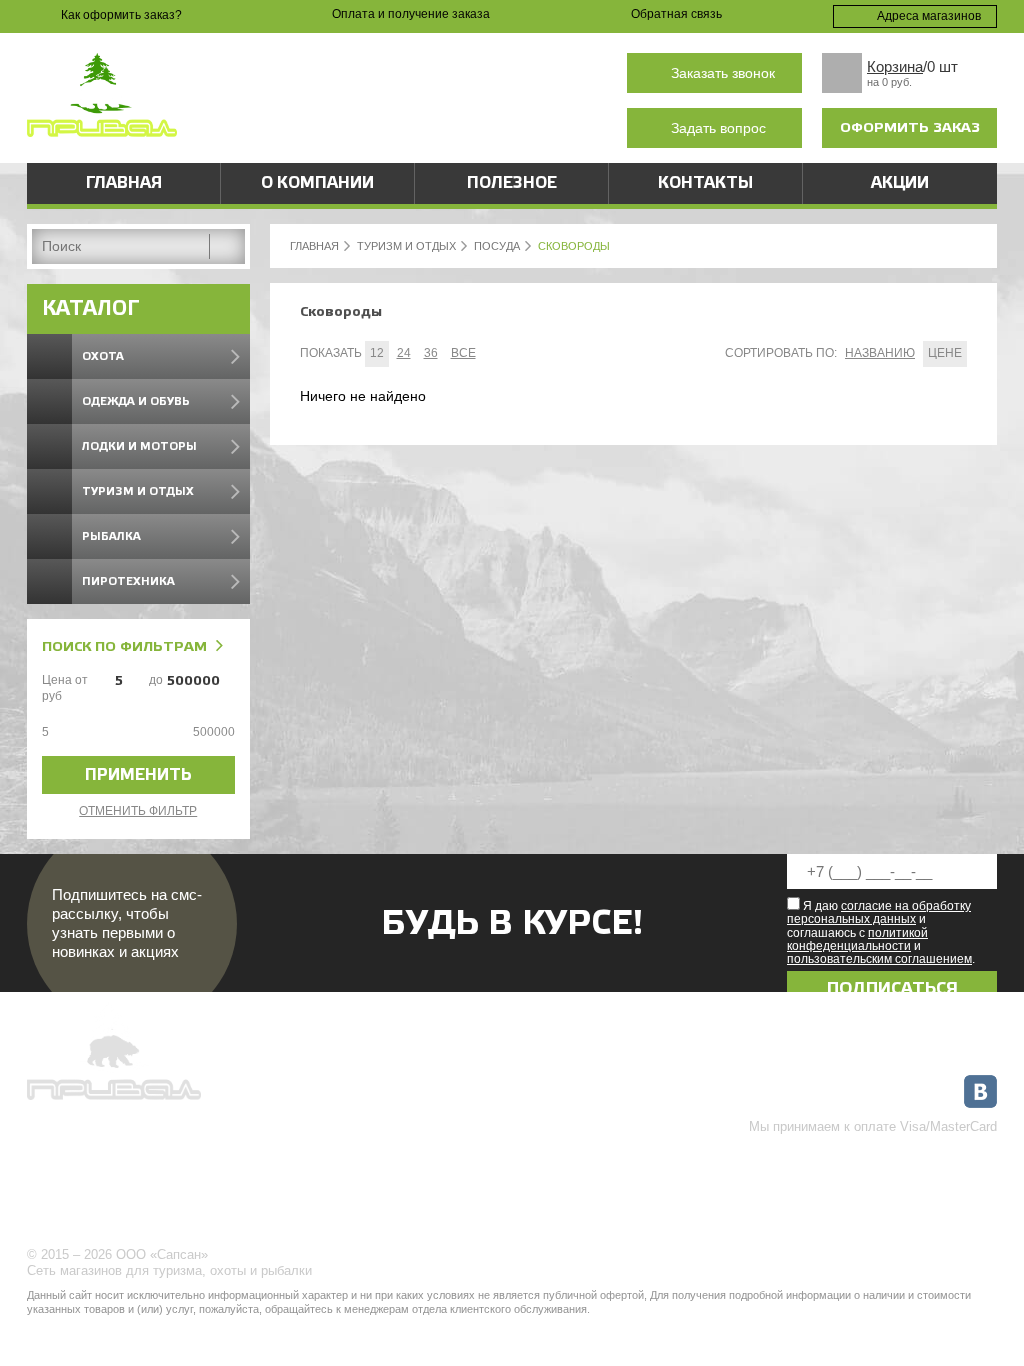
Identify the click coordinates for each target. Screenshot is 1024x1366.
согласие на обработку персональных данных (879, 912)
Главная (124, 183)
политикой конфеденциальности (857, 939)
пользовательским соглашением (879, 959)
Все (463, 353)
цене (945, 353)
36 (431, 353)
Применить (138, 775)
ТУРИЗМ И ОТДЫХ (406, 246)
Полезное (512, 183)
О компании (317, 183)
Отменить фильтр (138, 811)
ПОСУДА (497, 246)
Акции (900, 183)
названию (880, 353)
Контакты (705, 183)
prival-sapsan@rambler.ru (446, 128)
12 (377, 353)
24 (404, 353)
